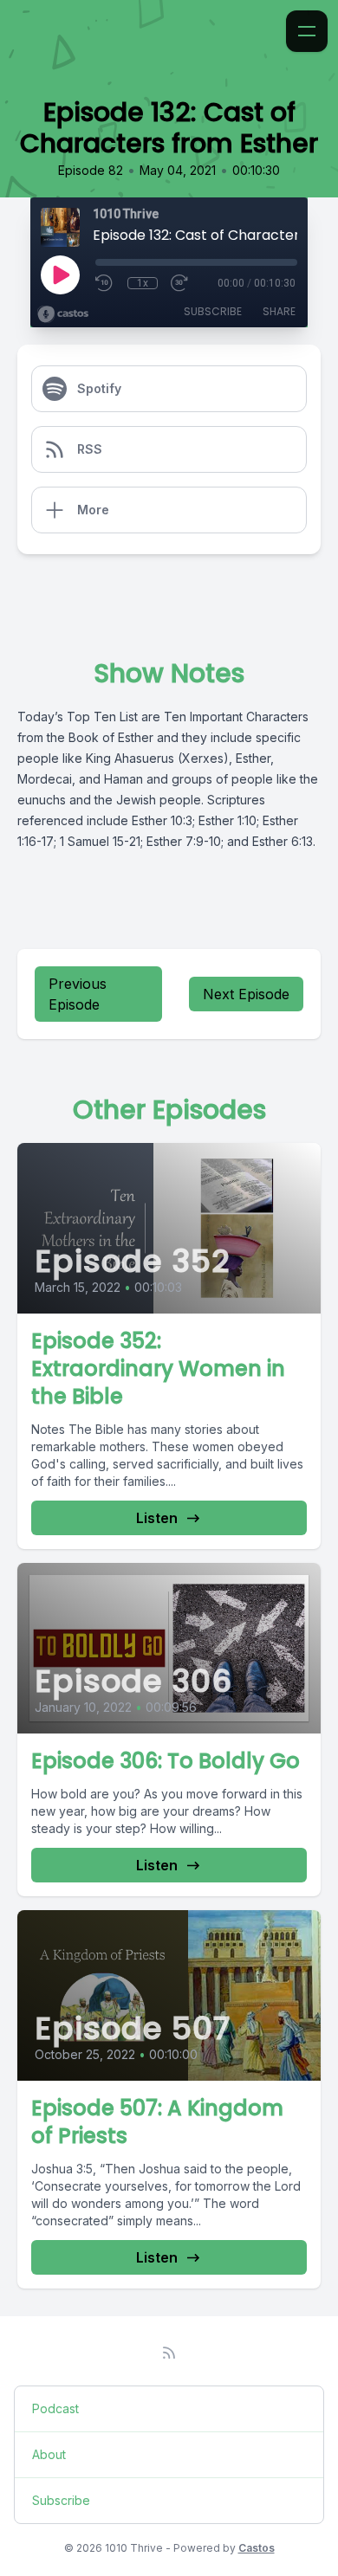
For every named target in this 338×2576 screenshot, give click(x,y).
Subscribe (213, 311)
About (49, 2454)
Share (279, 311)
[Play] (60, 274)
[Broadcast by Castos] (63, 314)
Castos (257, 2548)
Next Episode (246, 994)
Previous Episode (78, 994)
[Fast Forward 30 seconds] (180, 283)
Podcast (55, 2408)
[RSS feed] (169, 2353)
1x (143, 283)
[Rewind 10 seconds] (105, 283)
